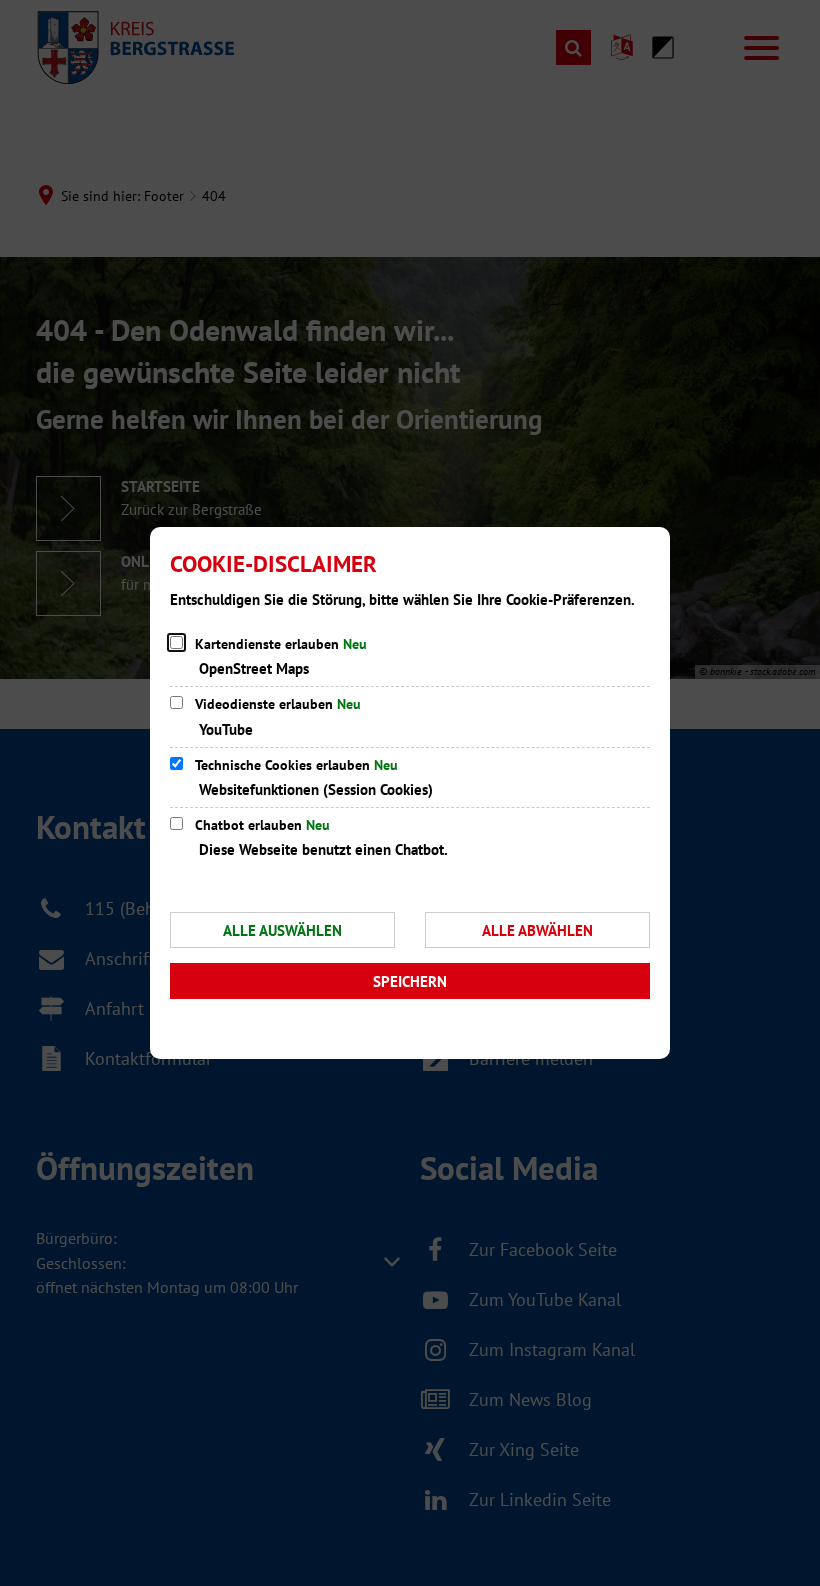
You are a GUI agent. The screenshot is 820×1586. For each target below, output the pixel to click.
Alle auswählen (282, 930)
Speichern (410, 981)
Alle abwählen (537, 930)
